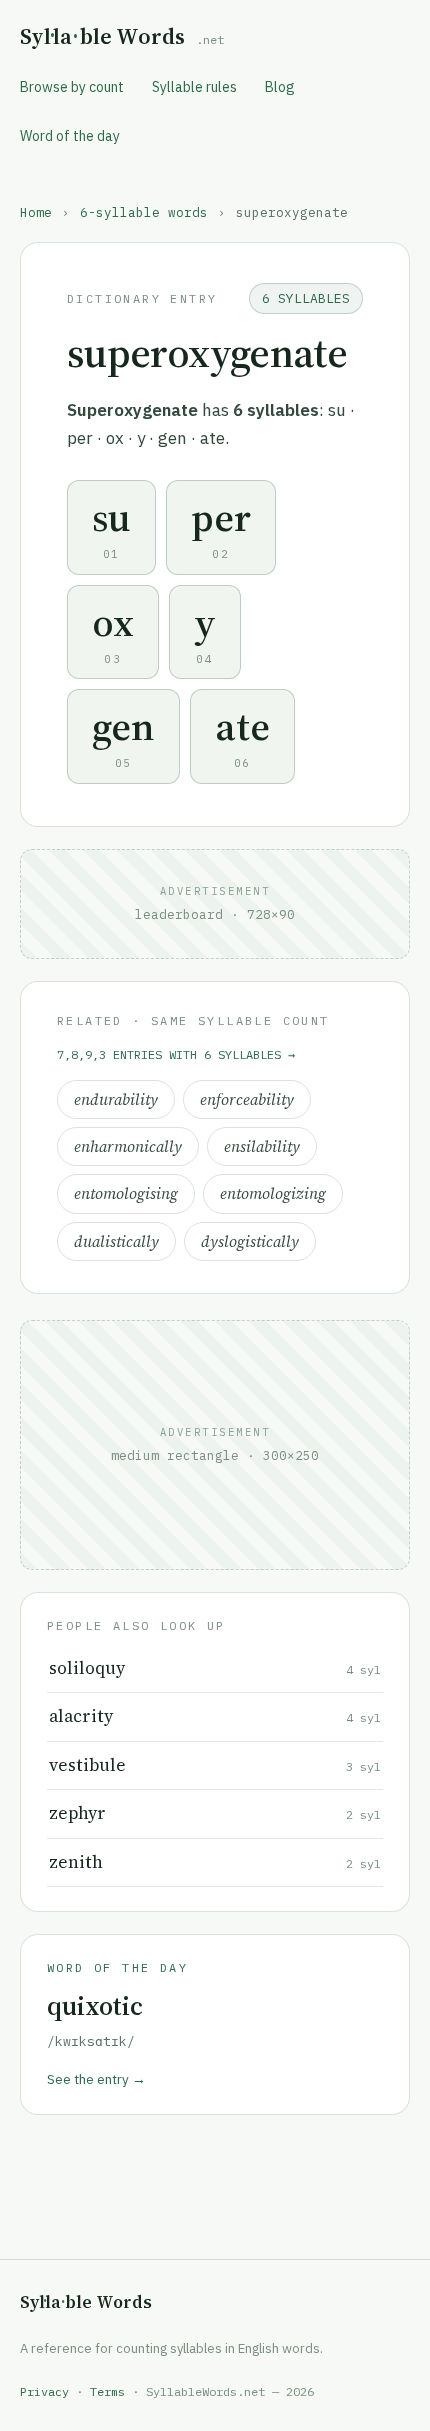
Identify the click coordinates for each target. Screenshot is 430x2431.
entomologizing (273, 1193)
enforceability (247, 1099)
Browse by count (72, 87)
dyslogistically (250, 1241)
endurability (116, 1099)
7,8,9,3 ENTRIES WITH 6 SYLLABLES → (176, 1054)
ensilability (262, 1146)
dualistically (116, 1241)
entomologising (126, 1193)
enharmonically (128, 1146)
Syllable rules (194, 87)
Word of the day (70, 136)
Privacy (44, 2391)
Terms (107, 2391)
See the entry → (96, 2079)
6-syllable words (144, 212)
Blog (280, 87)
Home (36, 212)
